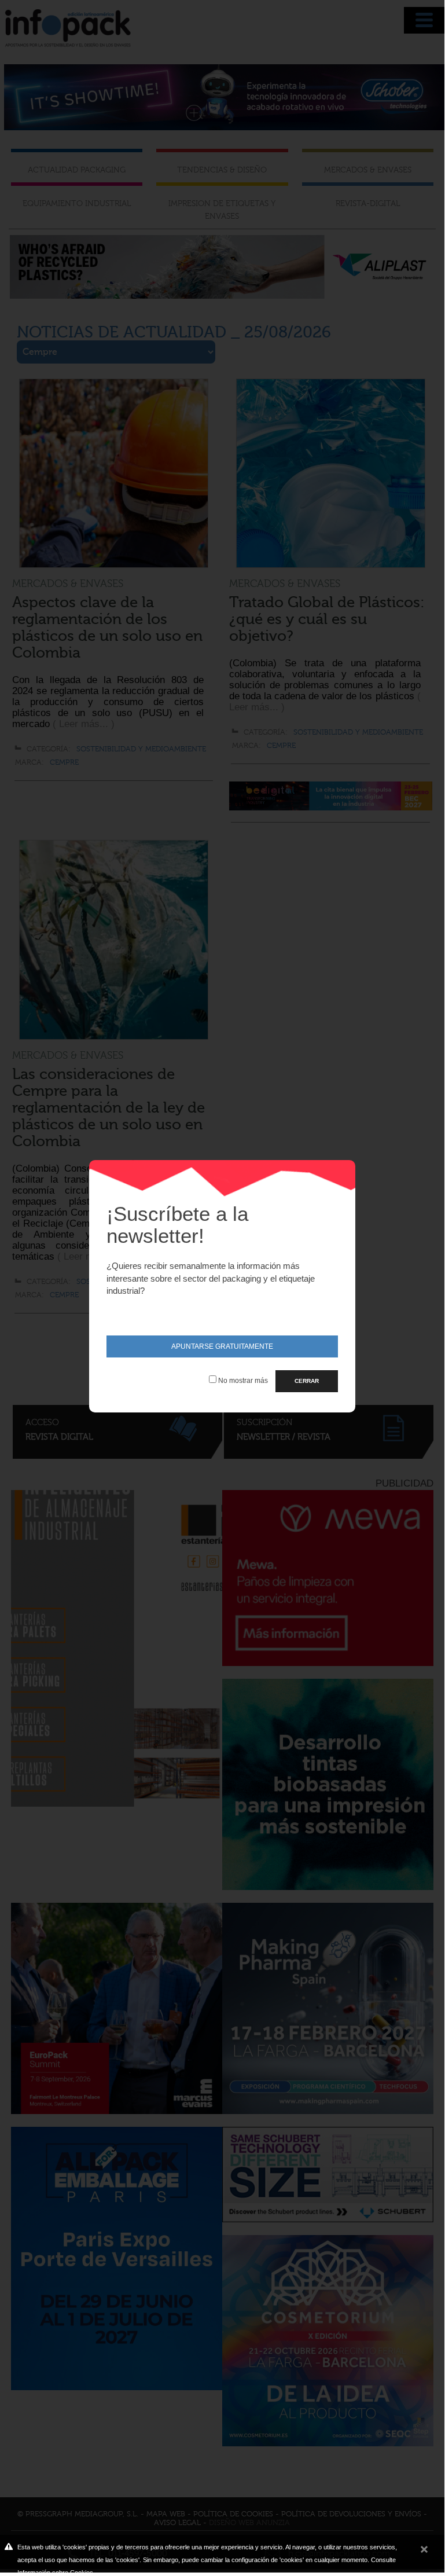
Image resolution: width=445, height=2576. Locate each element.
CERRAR (307, 1381)
